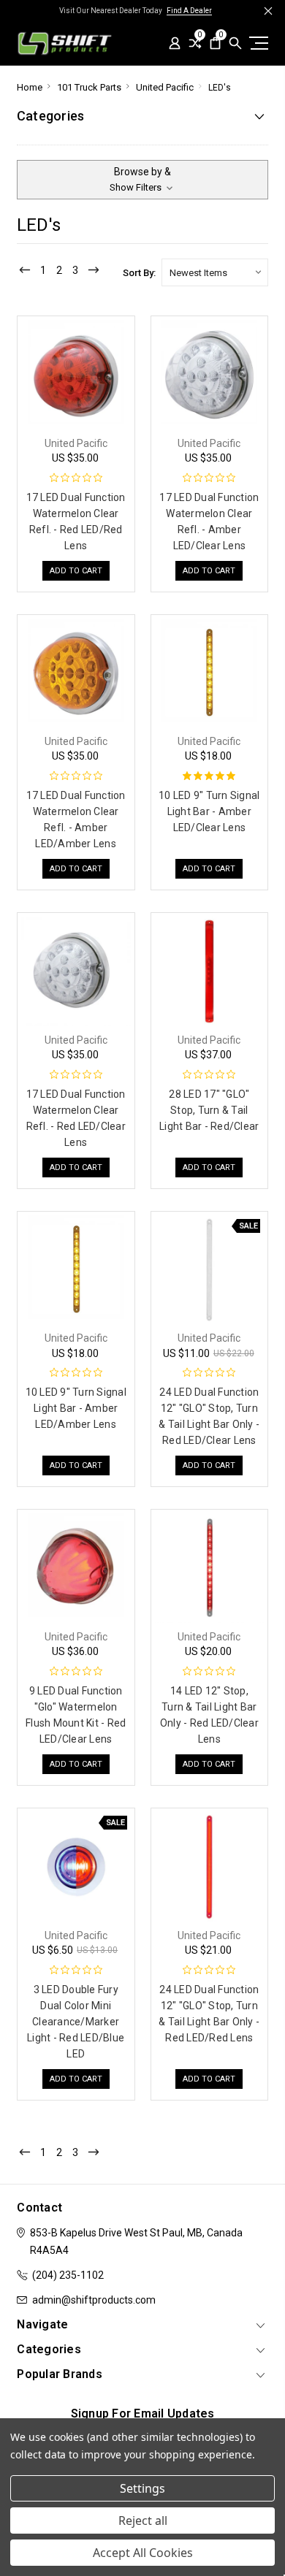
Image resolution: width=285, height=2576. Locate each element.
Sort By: (139, 273)
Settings (142, 2488)
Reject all (143, 2520)
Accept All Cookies (143, 2553)
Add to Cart (76, 571)
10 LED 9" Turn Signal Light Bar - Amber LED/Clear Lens (209, 811)
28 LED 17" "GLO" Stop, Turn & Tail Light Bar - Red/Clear (209, 1110)
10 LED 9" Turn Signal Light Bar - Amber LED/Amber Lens (76, 1408)
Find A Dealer (189, 11)
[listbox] (215, 272)
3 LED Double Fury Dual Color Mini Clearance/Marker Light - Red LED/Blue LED (76, 2022)
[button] (142, 180)
